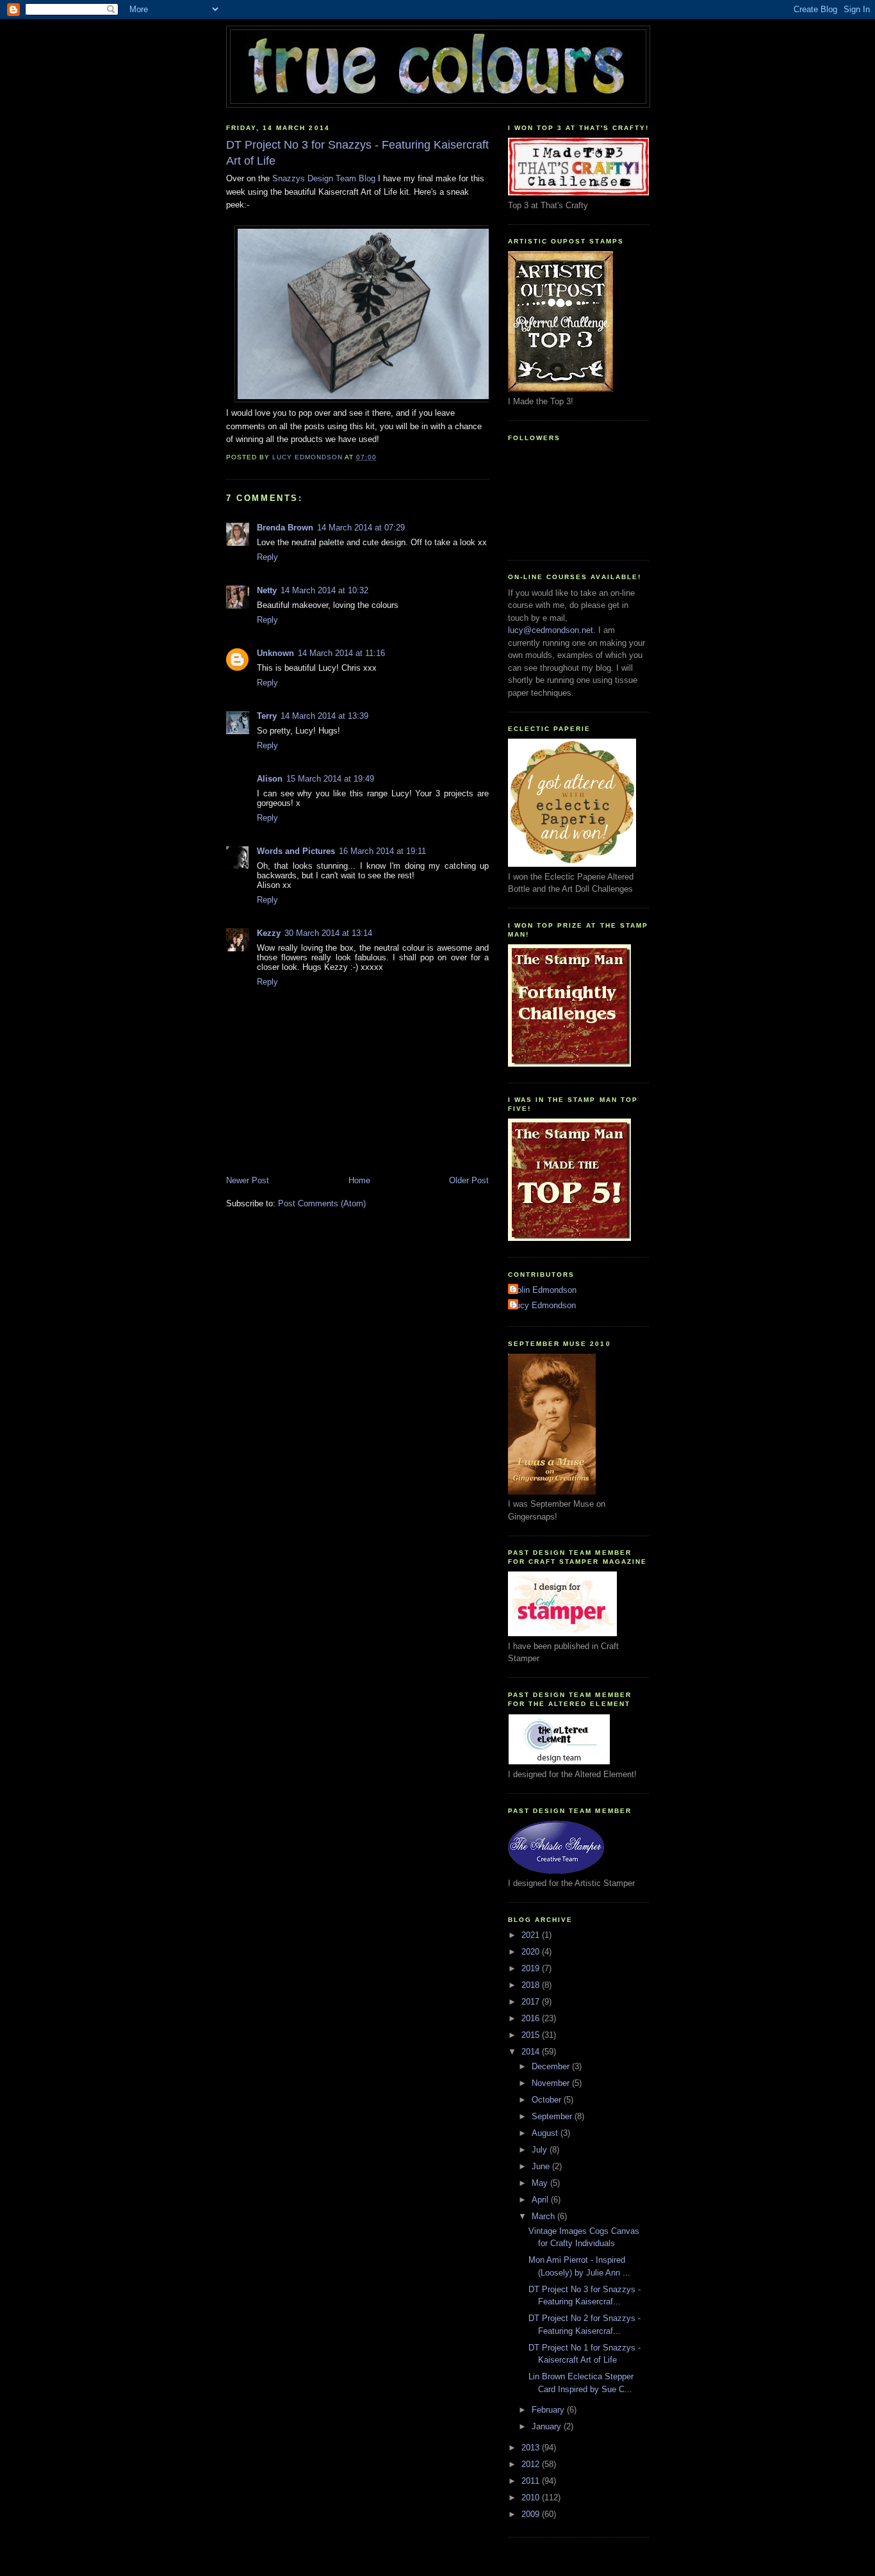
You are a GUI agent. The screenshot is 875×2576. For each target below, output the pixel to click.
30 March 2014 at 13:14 (328, 933)
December (552, 2066)
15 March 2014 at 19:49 (330, 779)
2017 (532, 2002)
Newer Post (248, 1180)
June (542, 2166)
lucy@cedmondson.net (551, 630)
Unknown (275, 653)
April (541, 2200)
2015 (532, 2035)
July (541, 2150)
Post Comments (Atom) (322, 1203)
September (553, 2116)
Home (359, 1180)
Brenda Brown (285, 528)
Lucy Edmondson (544, 1305)
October (548, 2100)
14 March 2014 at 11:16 (341, 653)
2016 (532, 2018)
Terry (267, 716)
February (549, 2410)
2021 (532, 1935)
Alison (270, 779)
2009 (532, 2514)
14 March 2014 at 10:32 (324, 590)
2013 (532, 2448)
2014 (532, 2052)
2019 (532, 1968)
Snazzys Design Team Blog (324, 178)
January (548, 2426)
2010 (532, 2498)
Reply (267, 557)
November (552, 2083)
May (541, 2183)
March (544, 2216)
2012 (532, 2464)
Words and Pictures (296, 851)
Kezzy (269, 933)
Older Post (469, 1180)
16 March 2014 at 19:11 (382, 851)
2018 (532, 1985)
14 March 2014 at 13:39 (324, 716)
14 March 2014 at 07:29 (361, 528)
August (546, 2133)
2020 (532, 1952)
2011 (532, 2481)
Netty (267, 590)
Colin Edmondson (544, 1290)
